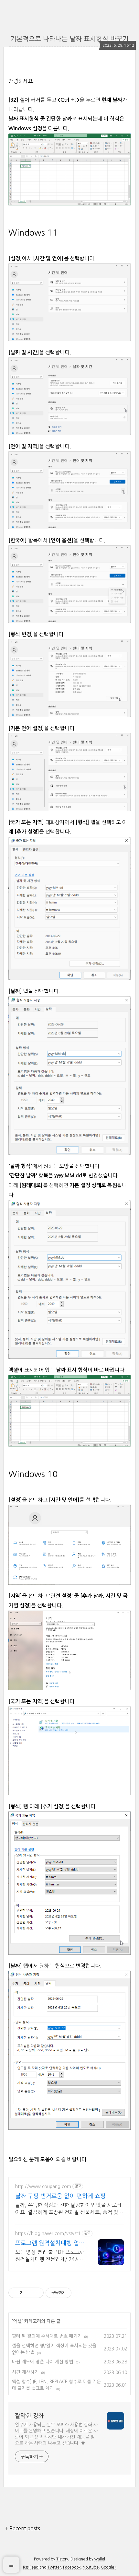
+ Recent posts (22, 2528)
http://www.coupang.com (43, 2186)
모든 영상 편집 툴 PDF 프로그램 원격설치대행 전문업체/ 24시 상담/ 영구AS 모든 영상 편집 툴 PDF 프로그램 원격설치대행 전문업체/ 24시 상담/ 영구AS (50, 2256)
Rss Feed (31, 2567)
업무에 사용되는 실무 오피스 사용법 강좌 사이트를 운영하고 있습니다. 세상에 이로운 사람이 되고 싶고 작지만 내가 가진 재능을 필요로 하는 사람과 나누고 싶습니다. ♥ (56, 2434)
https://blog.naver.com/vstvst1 (48, 2233)
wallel (100, 2559)
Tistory (62, 2559)
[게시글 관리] (36, 2293)
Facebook (72, 2567)
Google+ (109, 2567)
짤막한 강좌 (29, 2416)
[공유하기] (28, 2293)
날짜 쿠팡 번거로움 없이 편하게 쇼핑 (60, 2196)
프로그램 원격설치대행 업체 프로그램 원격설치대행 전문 (50, 2244)
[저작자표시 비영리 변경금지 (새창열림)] (80, 2293)
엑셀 (17, 2321)
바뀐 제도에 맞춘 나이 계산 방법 (43, 2362)
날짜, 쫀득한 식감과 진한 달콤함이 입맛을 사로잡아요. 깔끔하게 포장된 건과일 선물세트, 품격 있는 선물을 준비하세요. (69, 2209)
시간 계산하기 (25, 2372)
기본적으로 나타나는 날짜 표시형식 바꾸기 (69, 39)
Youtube (91, 2567)
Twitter (54, 2567)
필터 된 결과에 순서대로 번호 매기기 (47, 2336)
